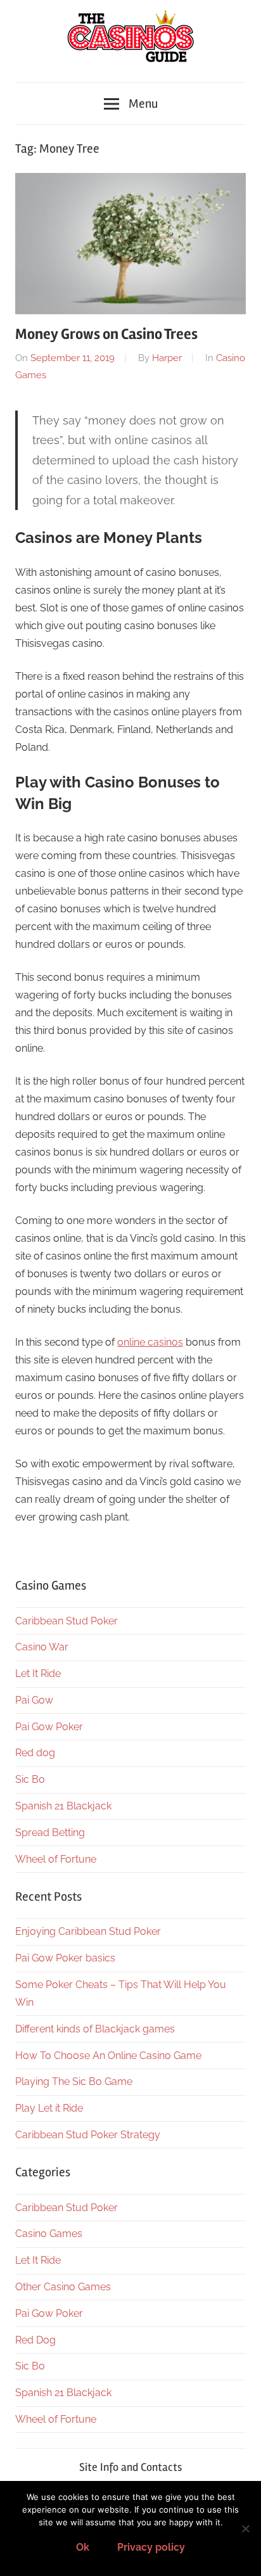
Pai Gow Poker (49, 1727)
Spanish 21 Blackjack (63, 1806)
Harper (167, 358)
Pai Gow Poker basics (65, 1958)
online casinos (150, 1342)
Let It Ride (38, 1674)
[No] (245, 2528)
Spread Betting (50, 1833)
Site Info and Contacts (130, 2467)
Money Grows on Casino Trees (106, 334)
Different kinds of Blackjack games (95, 2029)
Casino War (42, 1647)
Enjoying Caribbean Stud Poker (88, 1931)
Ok (83, 2547)
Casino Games (49, 2234)
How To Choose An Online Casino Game (108, 2056)
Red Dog (35, 2340)
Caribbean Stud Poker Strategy (88, 2135)
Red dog (35, 1753)
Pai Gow (34, 1700)
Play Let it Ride (49, 2108)
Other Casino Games (63, 2287)
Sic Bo (30, 1779)
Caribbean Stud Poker (67, 1621)
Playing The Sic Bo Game (74, 2082)
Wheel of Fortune (56, 1859)
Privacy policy (151, 2547)
